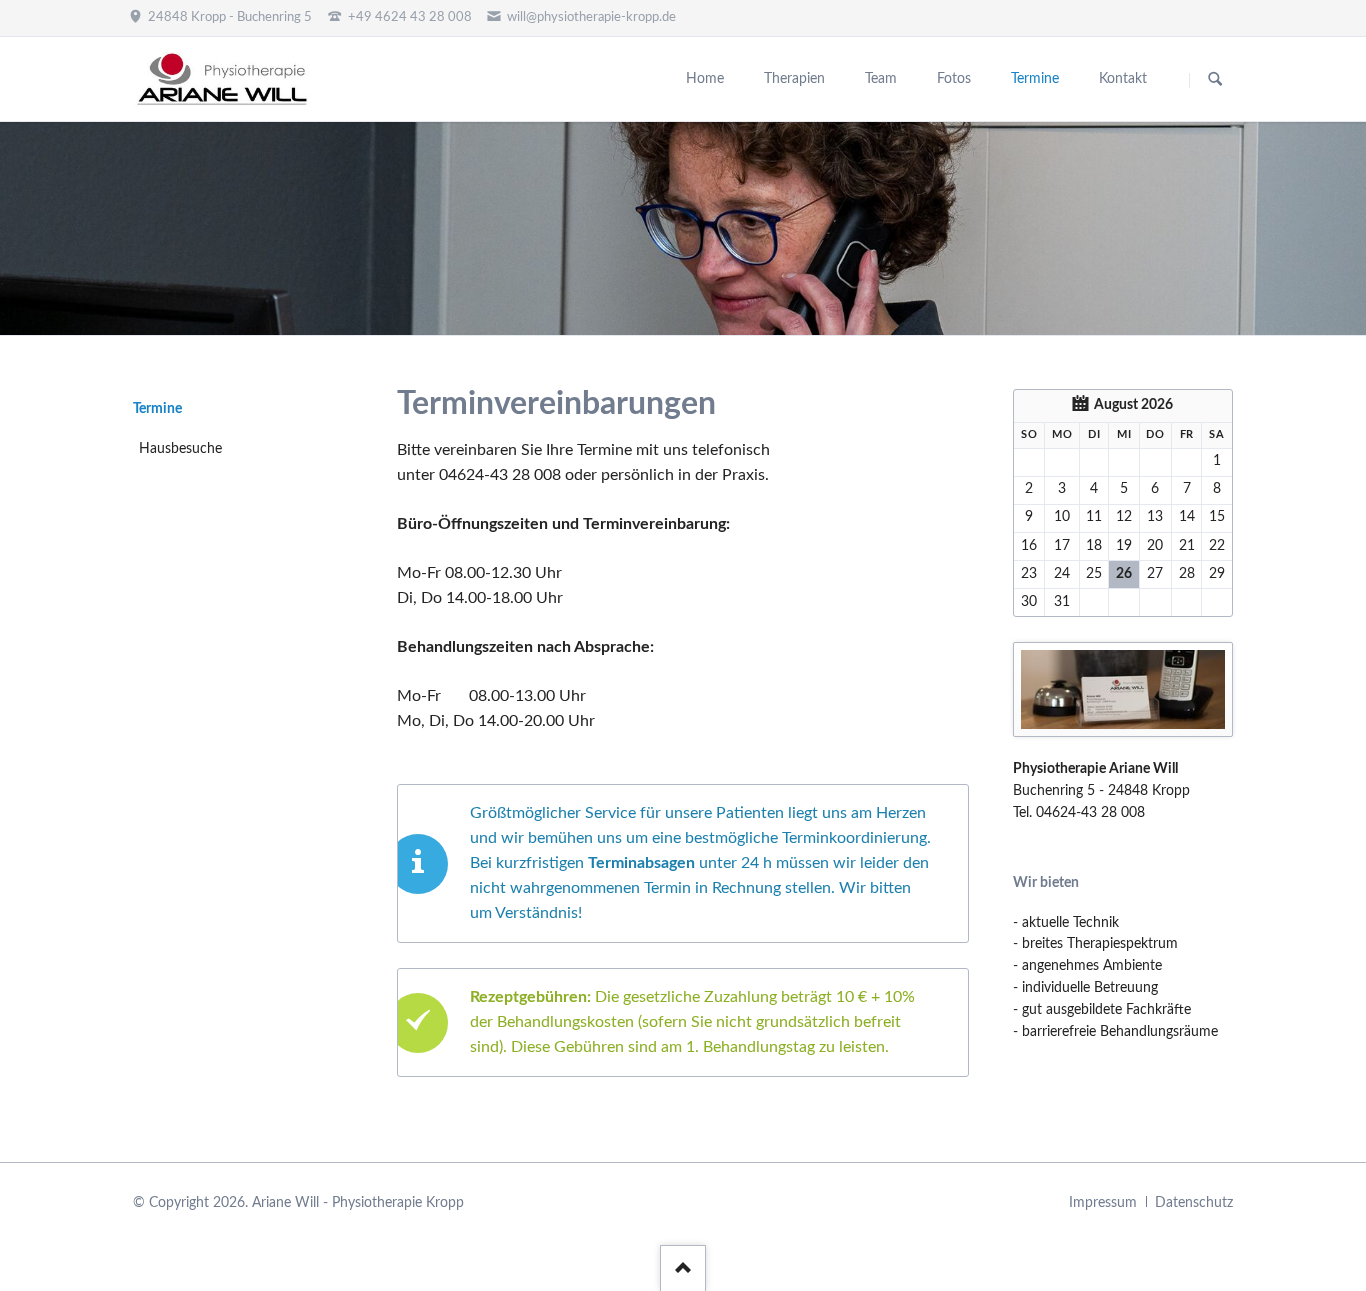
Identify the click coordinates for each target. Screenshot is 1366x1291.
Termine (157, 409)
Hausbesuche (180, 449)
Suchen (1215, 80)
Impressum (1103, 1203)
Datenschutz (1194, 1203)
